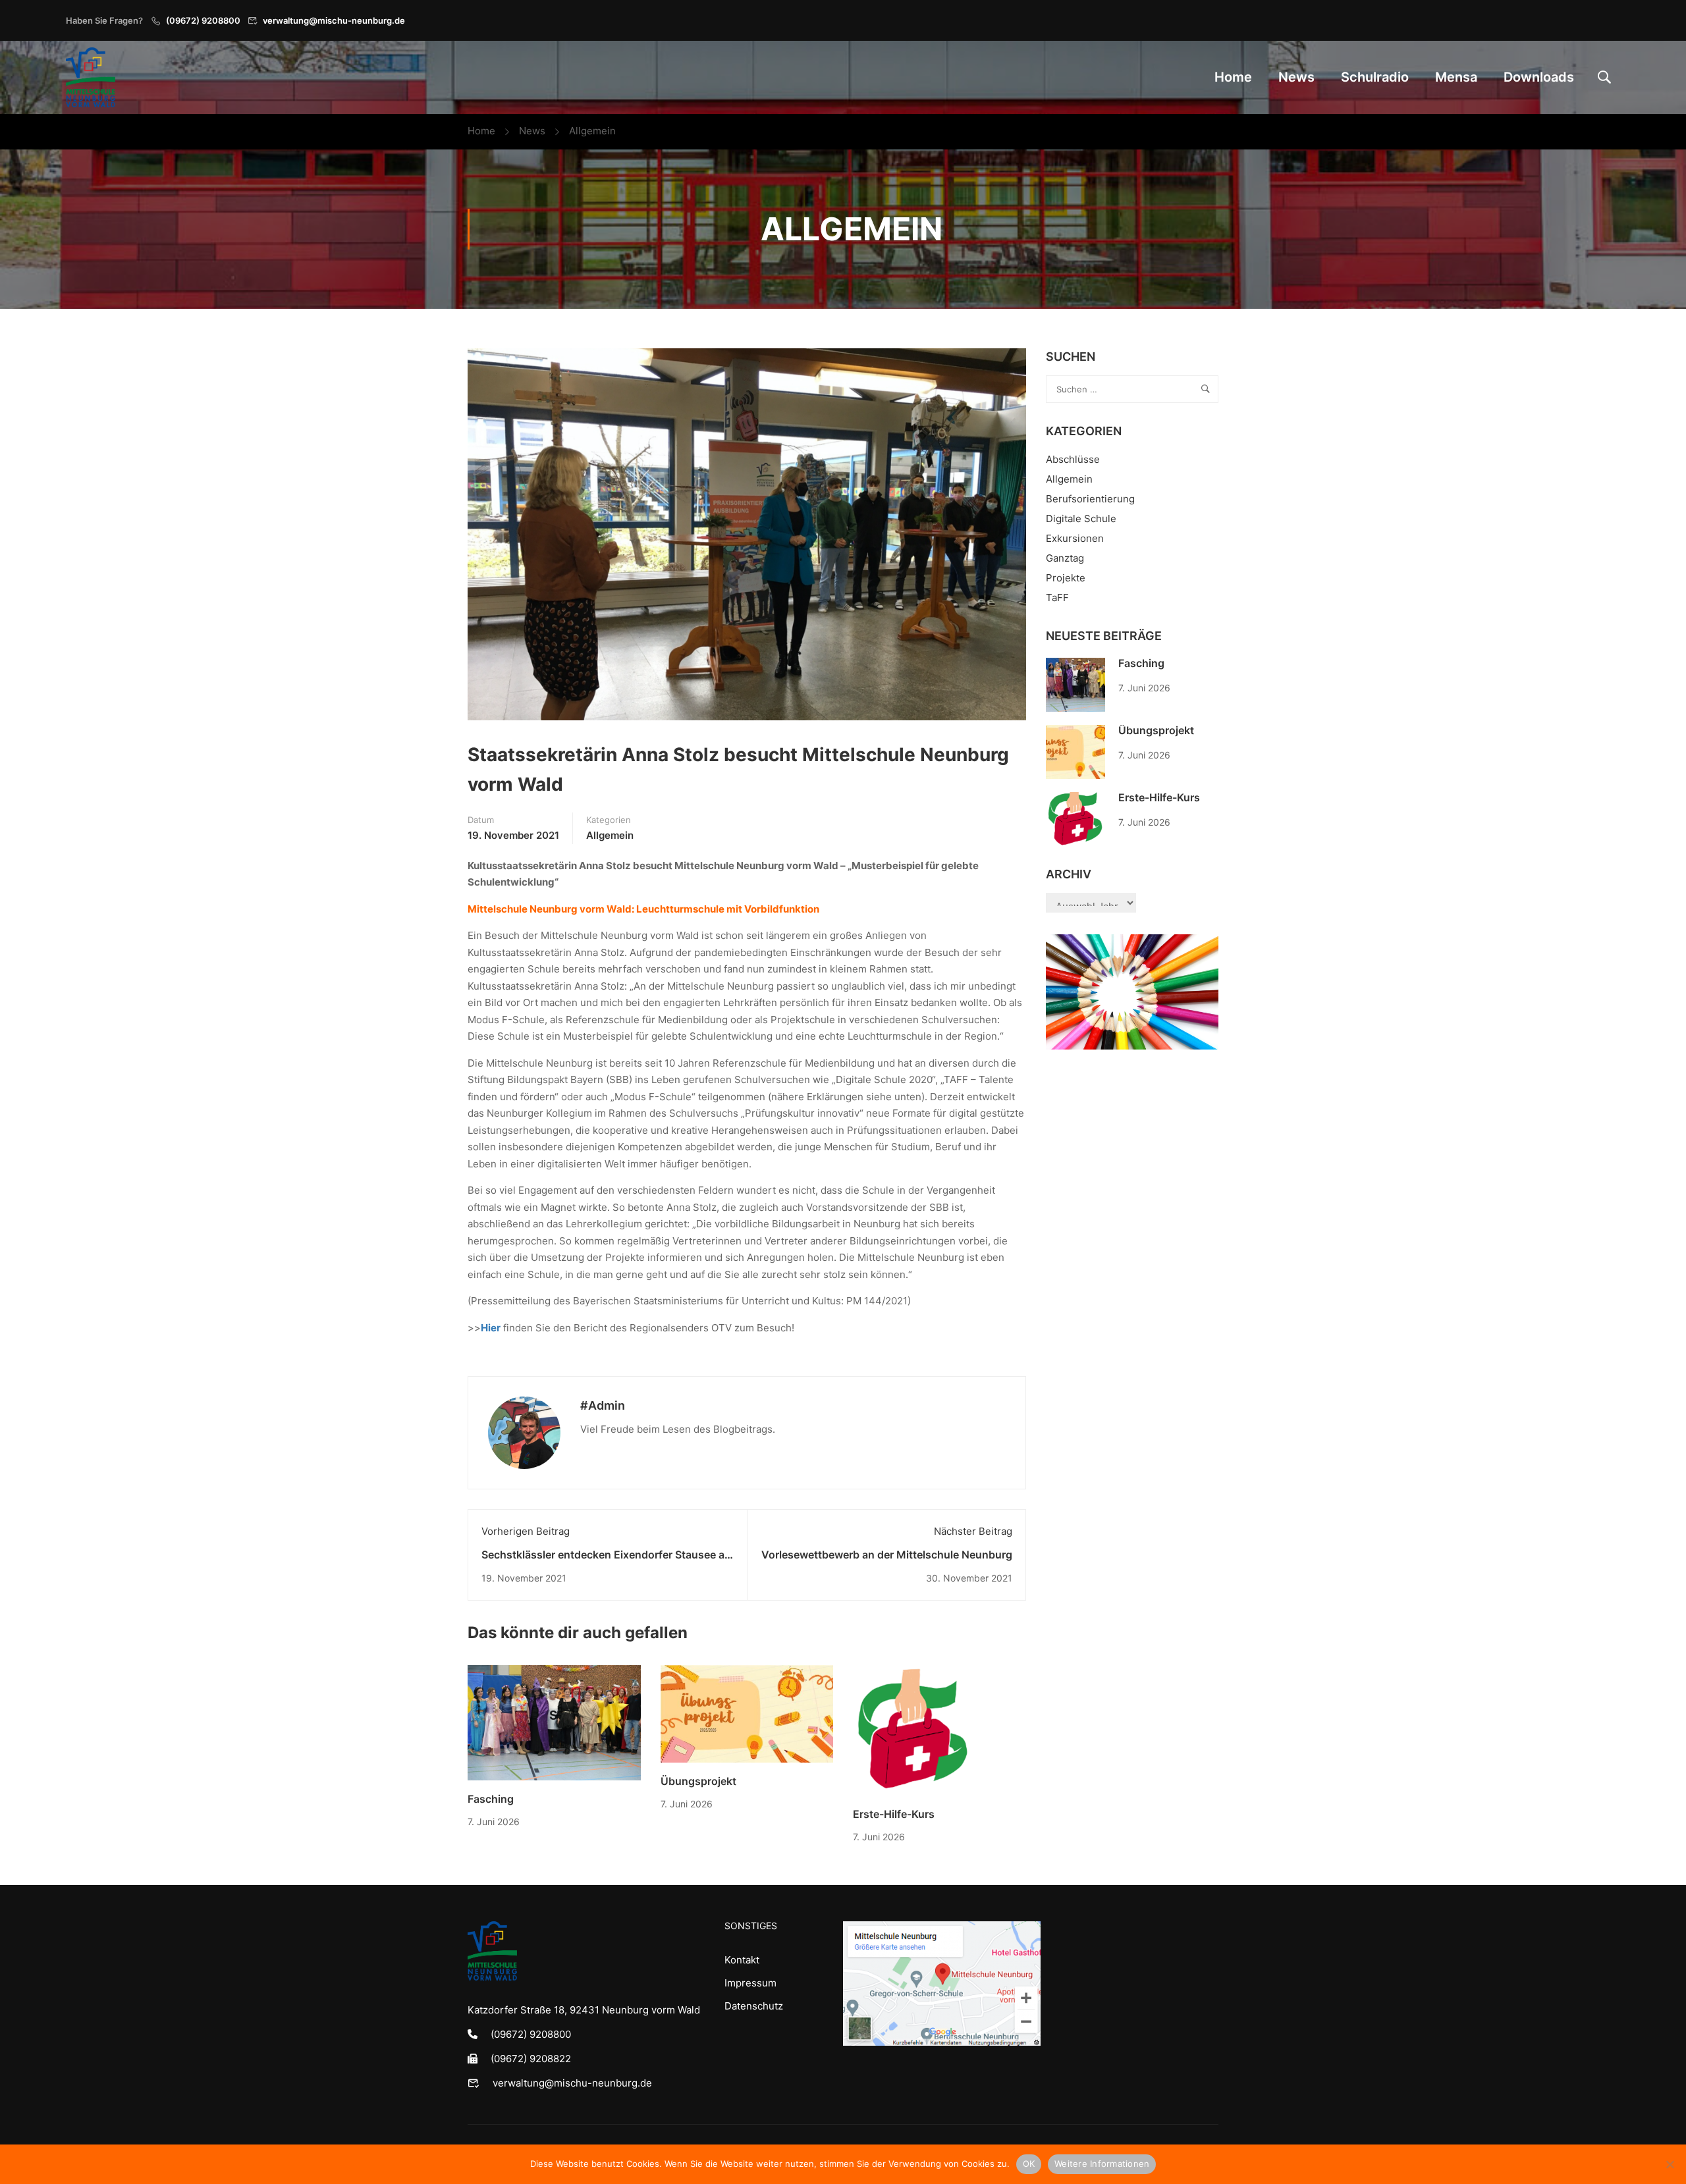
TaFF (1057, 598)
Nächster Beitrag (973, 1531)
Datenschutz (754, 2006)
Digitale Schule (1081, 519)
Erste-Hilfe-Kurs (894, 1814)
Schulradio (1375, 77)
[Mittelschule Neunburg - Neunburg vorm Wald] (91, 77)
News (1296, 77)
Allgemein (592, 131)
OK (1029, 2164)
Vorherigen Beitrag (526, 1531)
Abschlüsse (1073, 459)
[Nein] (1670, 2164)
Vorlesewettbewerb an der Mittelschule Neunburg (887, 1555)
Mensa (1456, 77)
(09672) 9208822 (531, 2059)
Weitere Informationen (1102, 2164)
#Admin (603, 1405)
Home (1233, 77)
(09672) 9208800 (203, 20)
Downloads (1539, 77)
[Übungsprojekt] (747, 1713)
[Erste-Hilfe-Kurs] (913, 1729)
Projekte (1066, 578)
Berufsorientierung (1090, 499)
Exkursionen (1075, 538)
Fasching (491, 1799)
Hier (491, 1328)
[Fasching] (554, 1722)
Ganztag (1065, 558)
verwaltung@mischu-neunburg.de (334, 20)
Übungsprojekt (698, 1781)
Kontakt (742, 1960)
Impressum (750, 1983)
